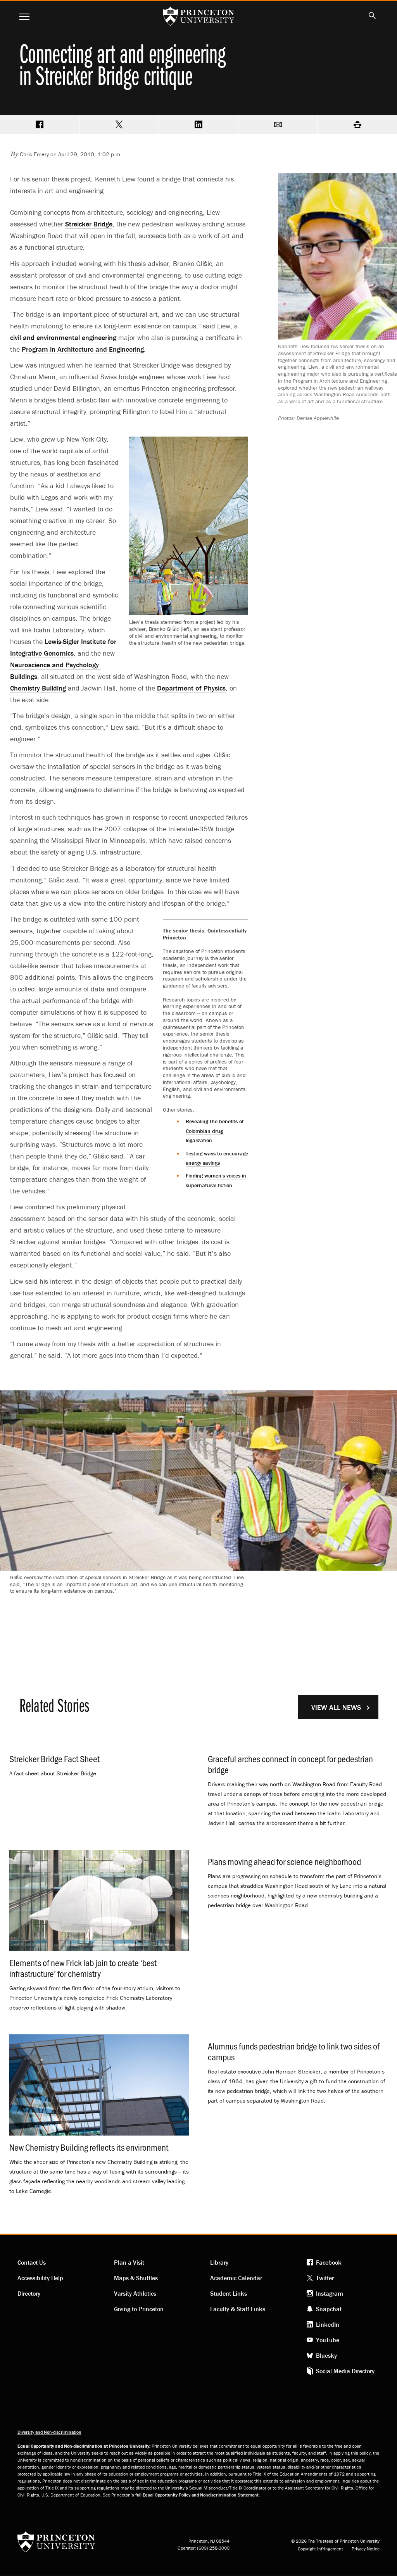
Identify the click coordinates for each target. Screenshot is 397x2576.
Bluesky (326, 2355)
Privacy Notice (366, 2549)
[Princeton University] (56, 2544)
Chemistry (38, 688)
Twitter (325, 2278)
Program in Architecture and (83, 349)
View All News (336, 1707)
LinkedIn (328, 2324)
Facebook (329, 2262)
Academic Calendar (236, 2278)
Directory (29, 2293)
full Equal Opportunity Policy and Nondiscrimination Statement (197, 2495)
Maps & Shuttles (136, 2278)
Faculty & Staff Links (238, 2309)
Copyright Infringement (320, 2549)
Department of (191, 688)
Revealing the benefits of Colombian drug (215, 1131)
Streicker (89, 224)
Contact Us (32, 2262)
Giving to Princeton (139, 2309)
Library (219, 2262)
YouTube (328, 2340)
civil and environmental (63, 338)
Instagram (330, 2293)
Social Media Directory (345, 2371)
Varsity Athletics (135, 2293)
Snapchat (329, 2309)
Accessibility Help (40, 2278)
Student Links (229, 2293)
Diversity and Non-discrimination (49, 2432)
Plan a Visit (129, 2262)
